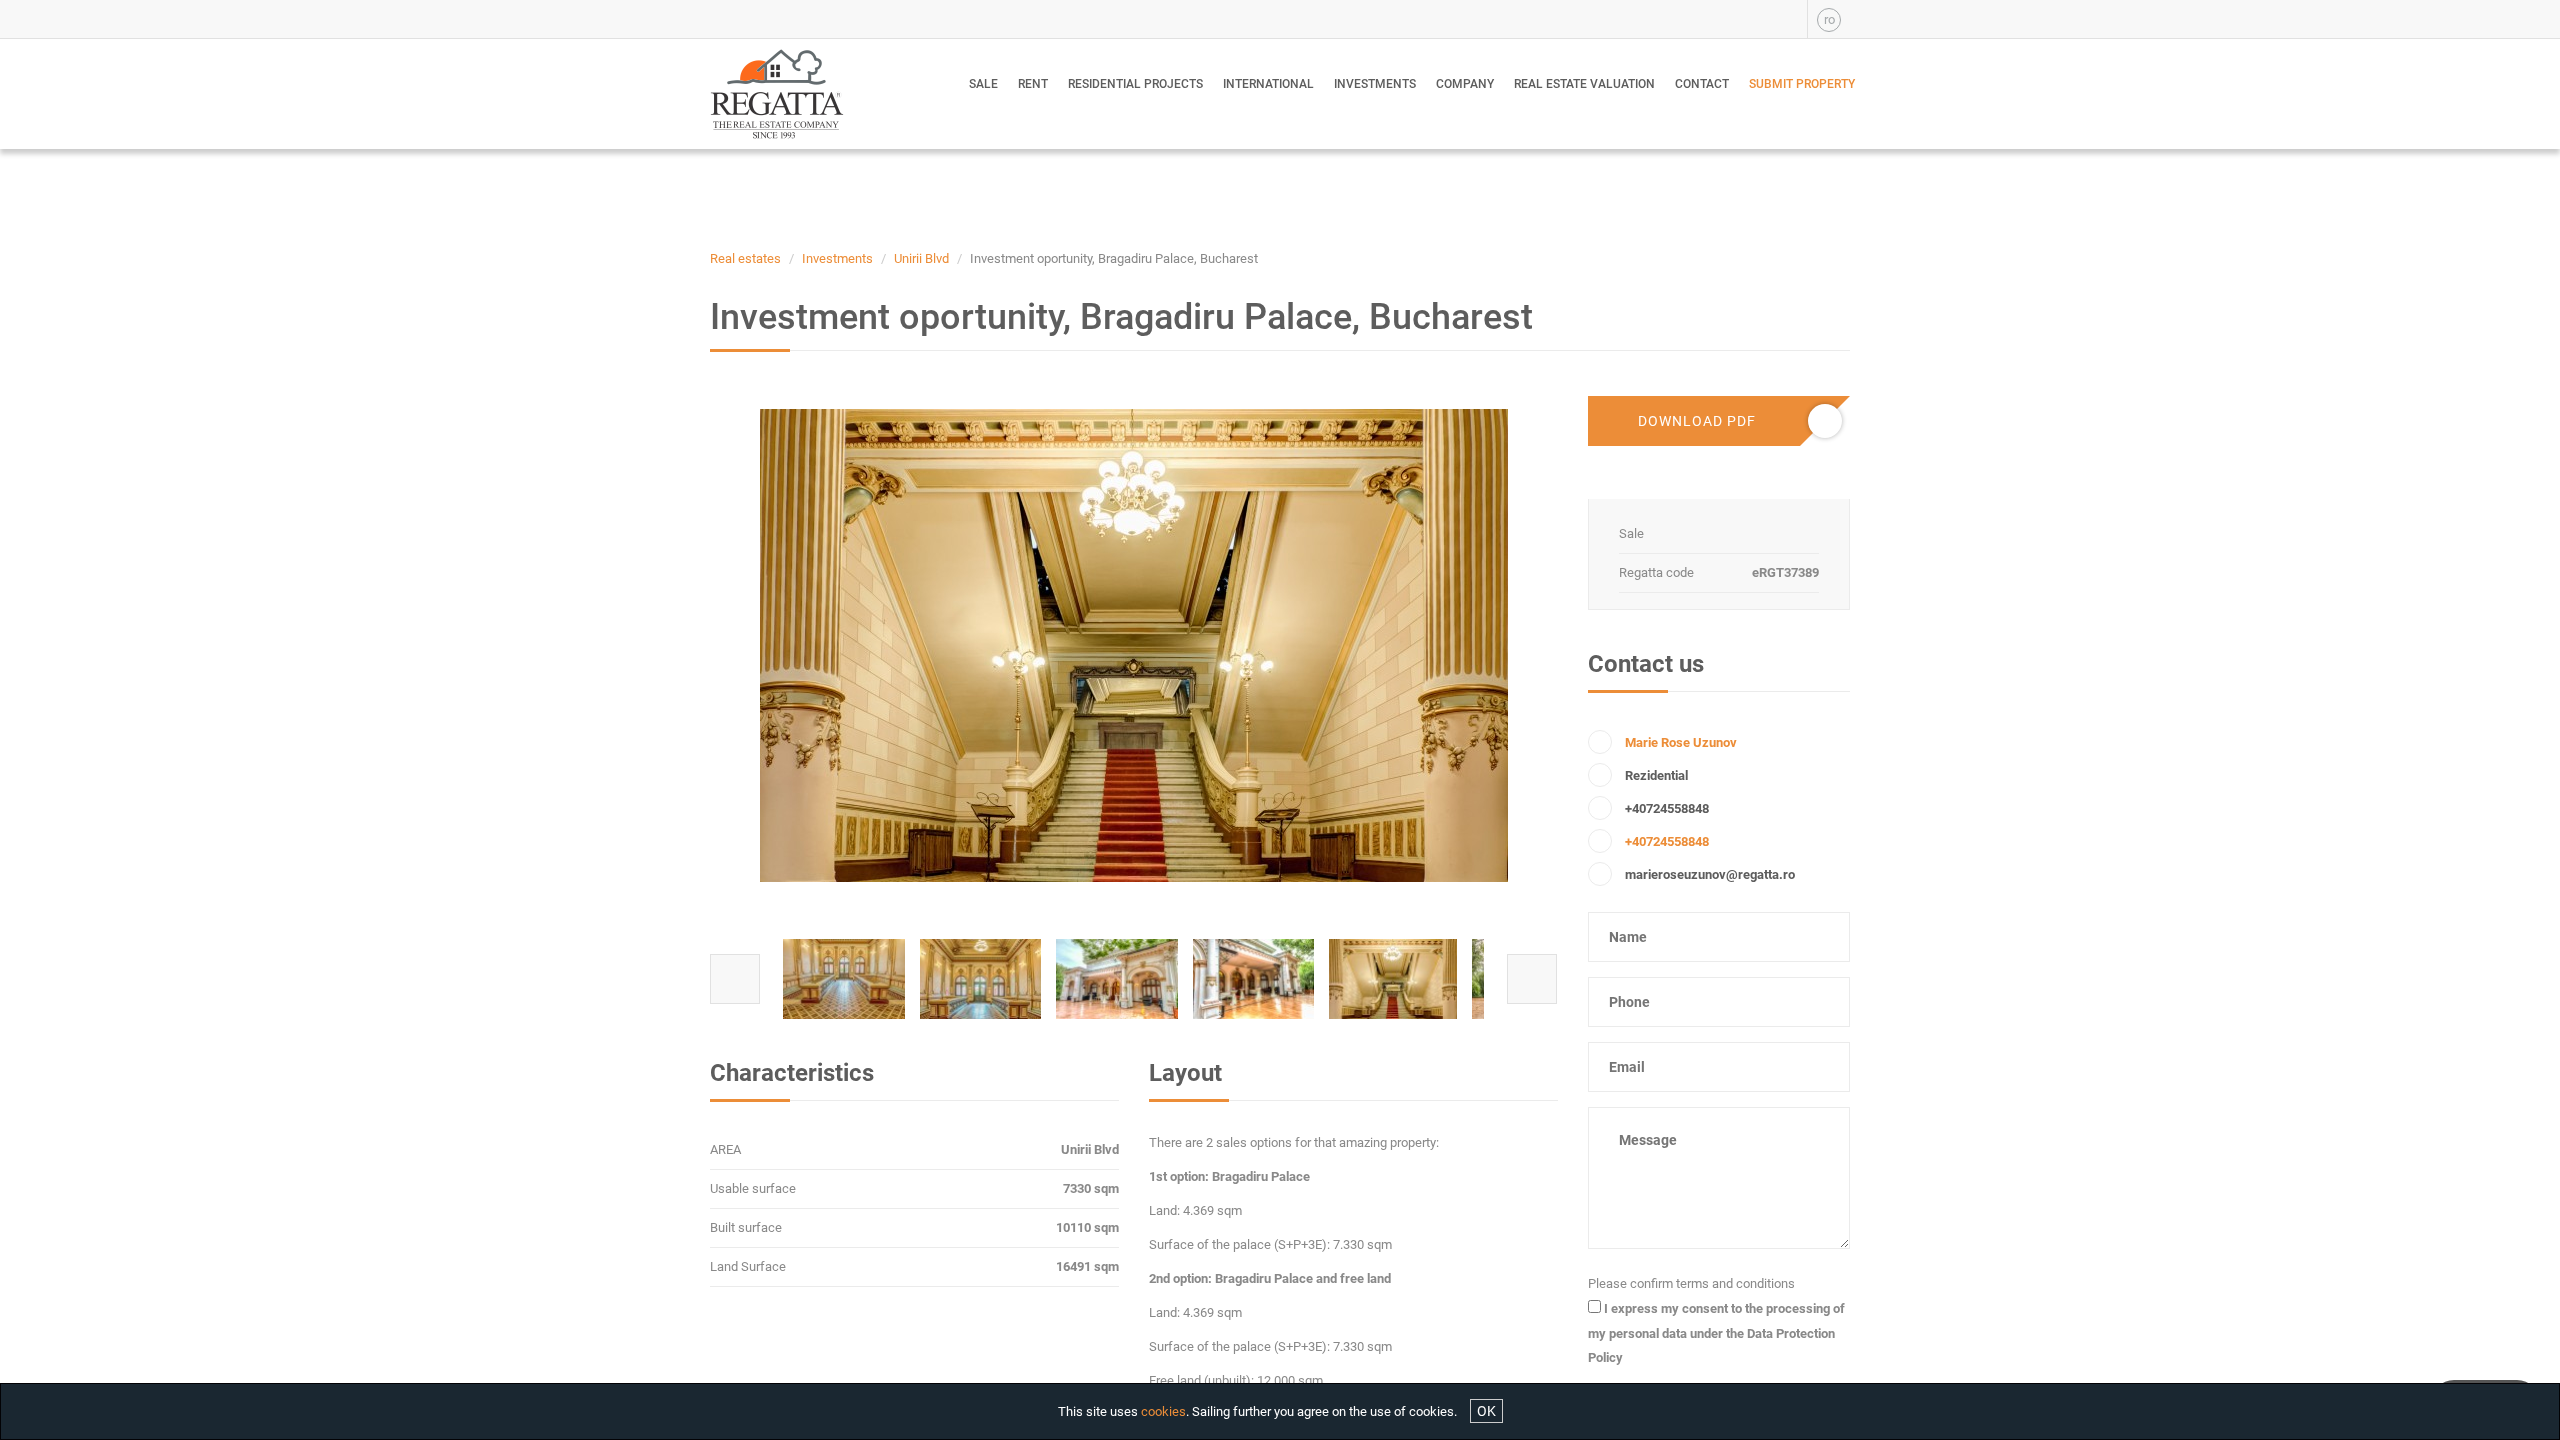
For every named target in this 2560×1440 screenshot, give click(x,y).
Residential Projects (1135, 84)
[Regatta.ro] (792, 94)
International (1268, 84)
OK (1486, 1411)
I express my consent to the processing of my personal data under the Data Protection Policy (1716, 1332)
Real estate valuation (1584, 84)
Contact (1702, 84)
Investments (1375, 84)
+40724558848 (1667, 841)
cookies (1163, 1411)
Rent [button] (1033, 84)
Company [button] (1465, 84)
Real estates (745, 258)
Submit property (1802, 84)
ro (1829, 19)
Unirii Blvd (921, 258)
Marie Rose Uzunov (1681, 742)
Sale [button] (983, 84)
